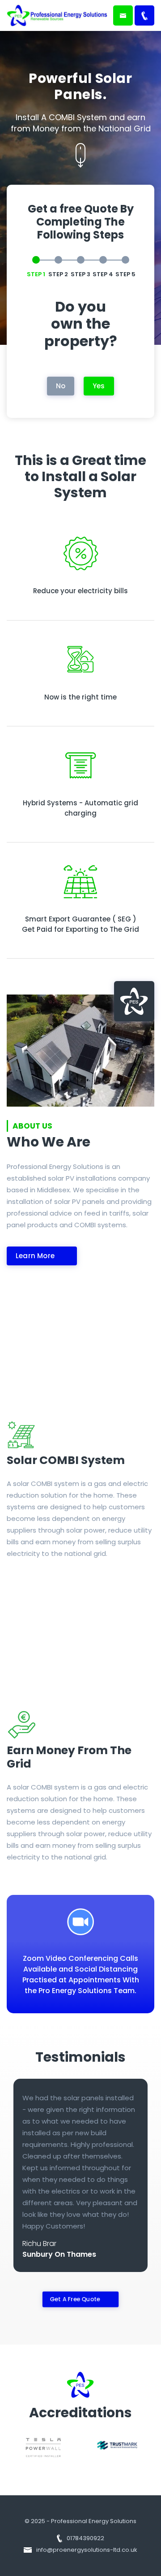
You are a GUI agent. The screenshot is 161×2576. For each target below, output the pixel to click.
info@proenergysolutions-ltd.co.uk (86, 2550)
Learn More (35, 1256)
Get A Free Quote (74, 2299)
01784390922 (85, 2538)
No (61, 386)
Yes (99, 386)
